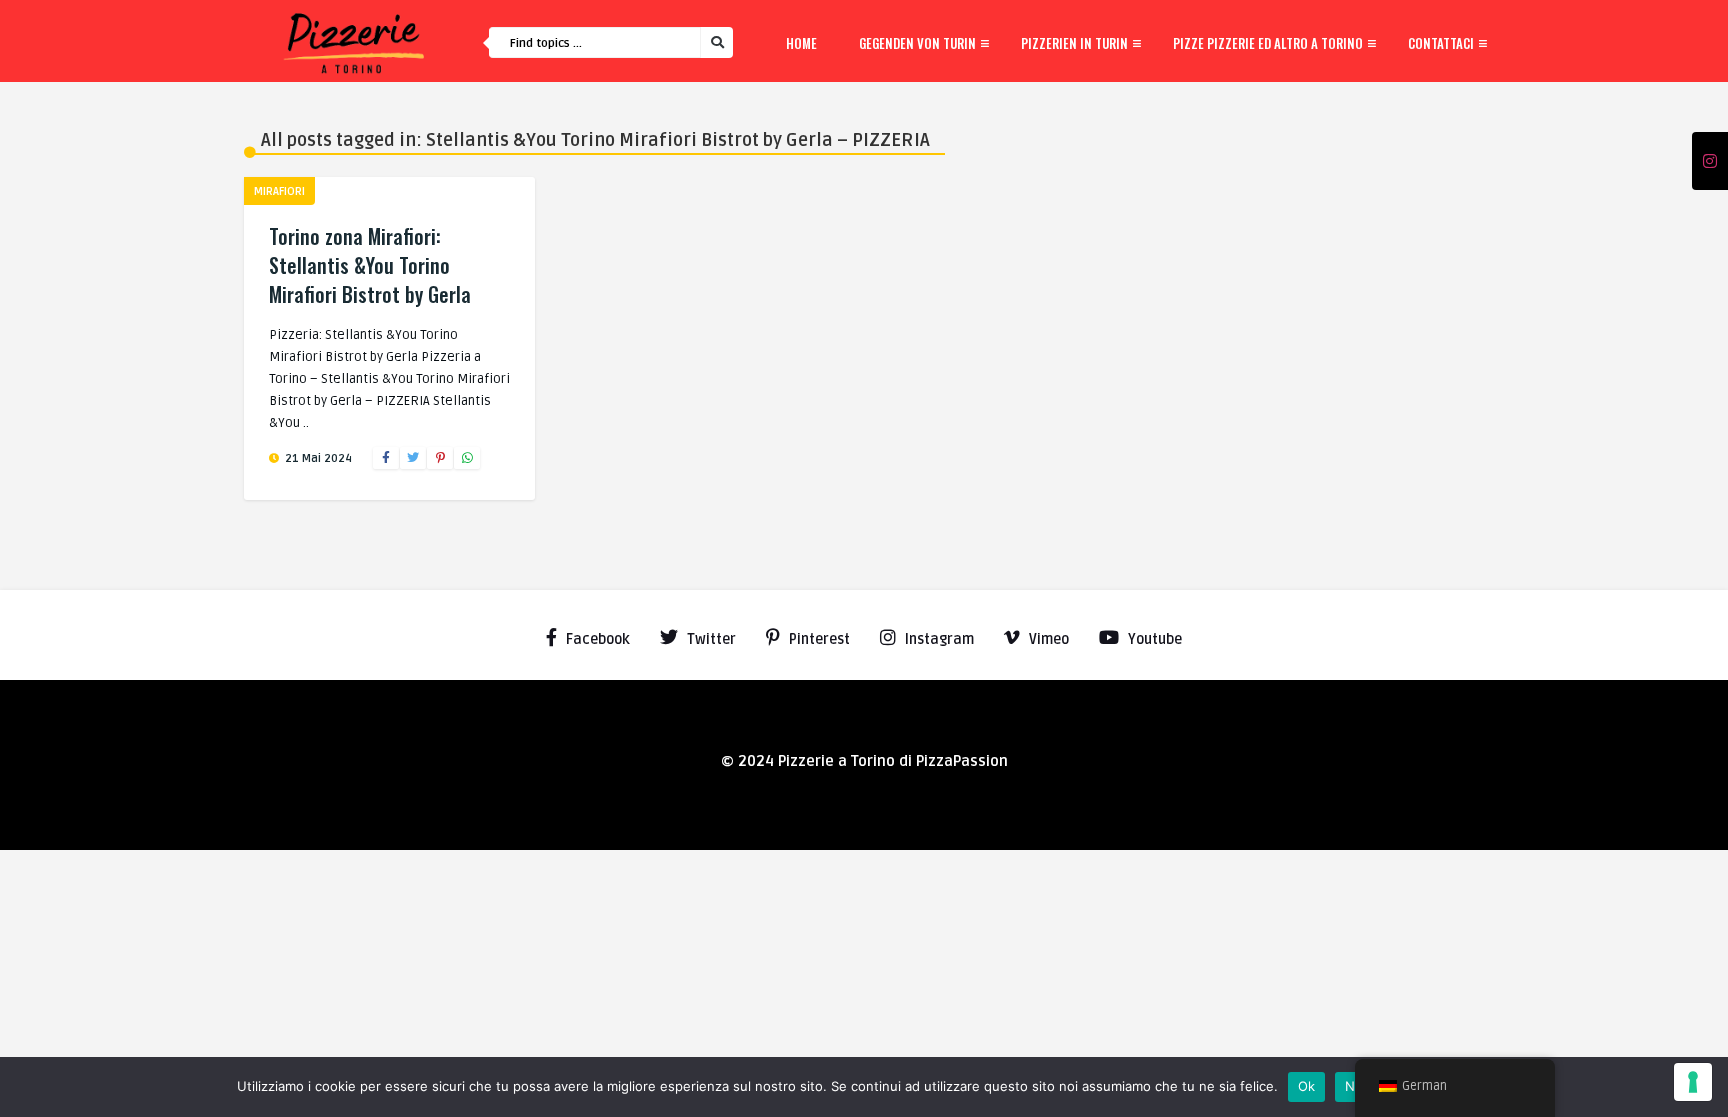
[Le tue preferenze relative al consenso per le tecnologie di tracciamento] (1693, 1082)
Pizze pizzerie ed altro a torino (1268, 43)
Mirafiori (279, 191)
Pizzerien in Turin (1074, 43)
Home (801, 43)
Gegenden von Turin (917, 43)
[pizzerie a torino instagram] (1710, 162)
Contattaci (1441, 43)
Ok (1307, 1086)
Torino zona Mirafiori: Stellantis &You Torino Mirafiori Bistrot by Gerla (370, 265)
